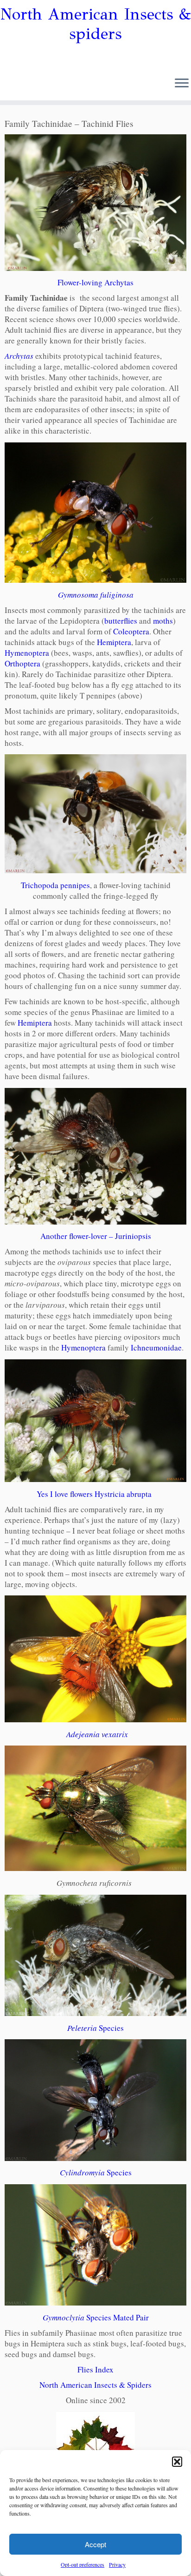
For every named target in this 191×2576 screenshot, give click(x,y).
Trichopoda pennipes (55, 885)
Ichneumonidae (156, 1347)
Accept (95, 2544)
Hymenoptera (27, 653)
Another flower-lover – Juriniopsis (96, 1236)
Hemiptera (114, 642)
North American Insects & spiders (96, 24)
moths (163, 621)
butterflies (121, 621)
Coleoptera (131, 631)
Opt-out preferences (83, 2564)
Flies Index (95, 2369)
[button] (177, 2462)
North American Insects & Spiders (95, 2385)
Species (95, 2028)
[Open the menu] (182, 84)
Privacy (117, 2564)
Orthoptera (22, 663)
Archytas (19, 356)
